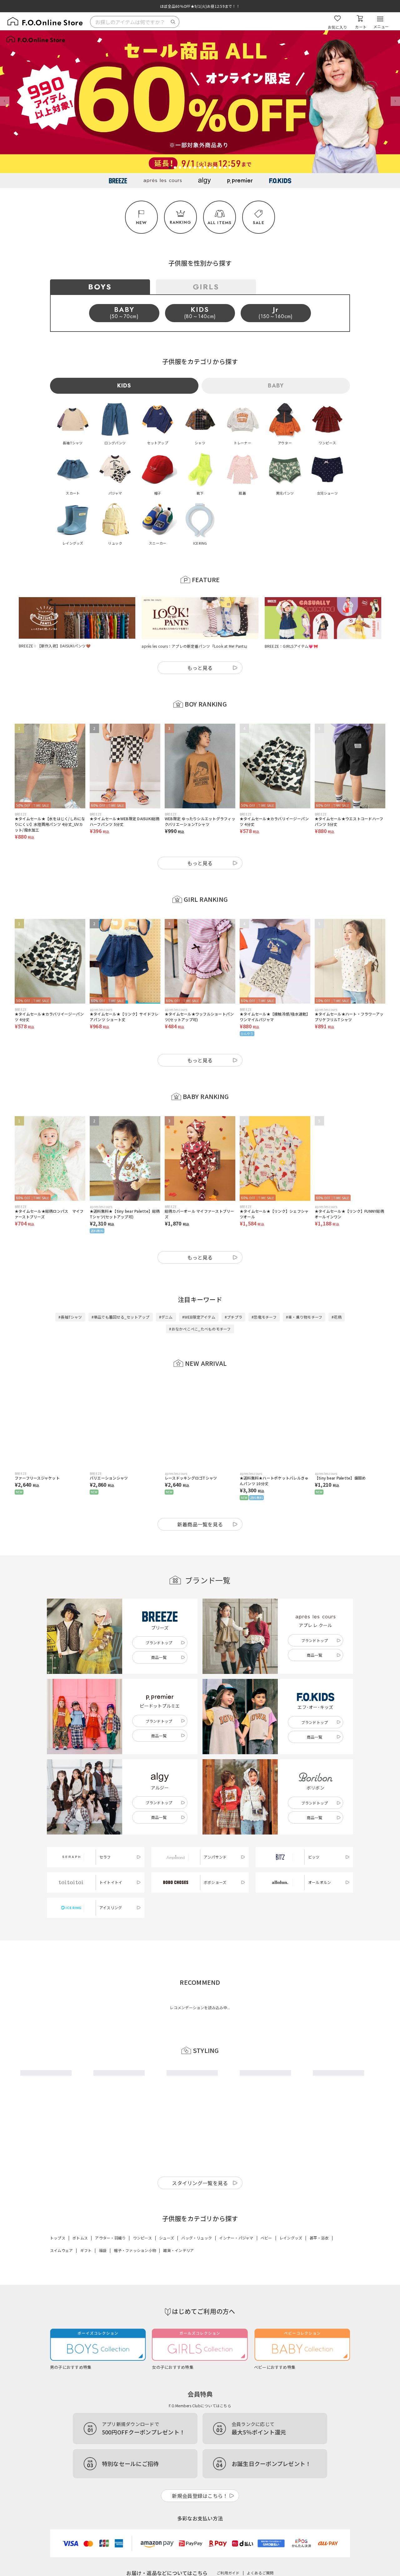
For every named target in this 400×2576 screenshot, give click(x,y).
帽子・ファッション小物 (135, 2250)
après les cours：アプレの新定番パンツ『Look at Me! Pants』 (195, 646)
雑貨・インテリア (178, 2250)
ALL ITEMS (220, 223)
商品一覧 (159, 1657)
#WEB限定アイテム (199, 1317)
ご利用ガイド (228, 2573)
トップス (58, 2238)
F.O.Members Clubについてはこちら (200, 2406)
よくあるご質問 (260, 2573)
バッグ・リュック (197, 2238)
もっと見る (200, 668)
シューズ (167, 2238)
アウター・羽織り (110, 2238)
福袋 (103, 2250)
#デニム (166, 1317)
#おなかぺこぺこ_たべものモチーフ (200, 1329)
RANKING (180, 222)
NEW (142, 223)
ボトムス (80, 2238)
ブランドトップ (159, 1642)
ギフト (86, 2250)
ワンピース (142, 2238)
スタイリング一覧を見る (200, 2183)
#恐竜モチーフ (264, 1317)
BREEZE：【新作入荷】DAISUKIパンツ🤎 (55, 646)
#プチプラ (233, 1317)
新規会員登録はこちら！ (200, 2496)
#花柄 (337, 1317)
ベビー (266, 2238)
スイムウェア (61, 2250)
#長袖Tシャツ (70, 1317)
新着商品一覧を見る (200, 1524)
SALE (259, 223)
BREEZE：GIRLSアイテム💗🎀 (291, 646)
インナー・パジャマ (236, 2238)
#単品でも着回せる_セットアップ (121, 1317)
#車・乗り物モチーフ (304, 1317)
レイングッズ (291, 2238)
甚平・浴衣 (319, 2238)
